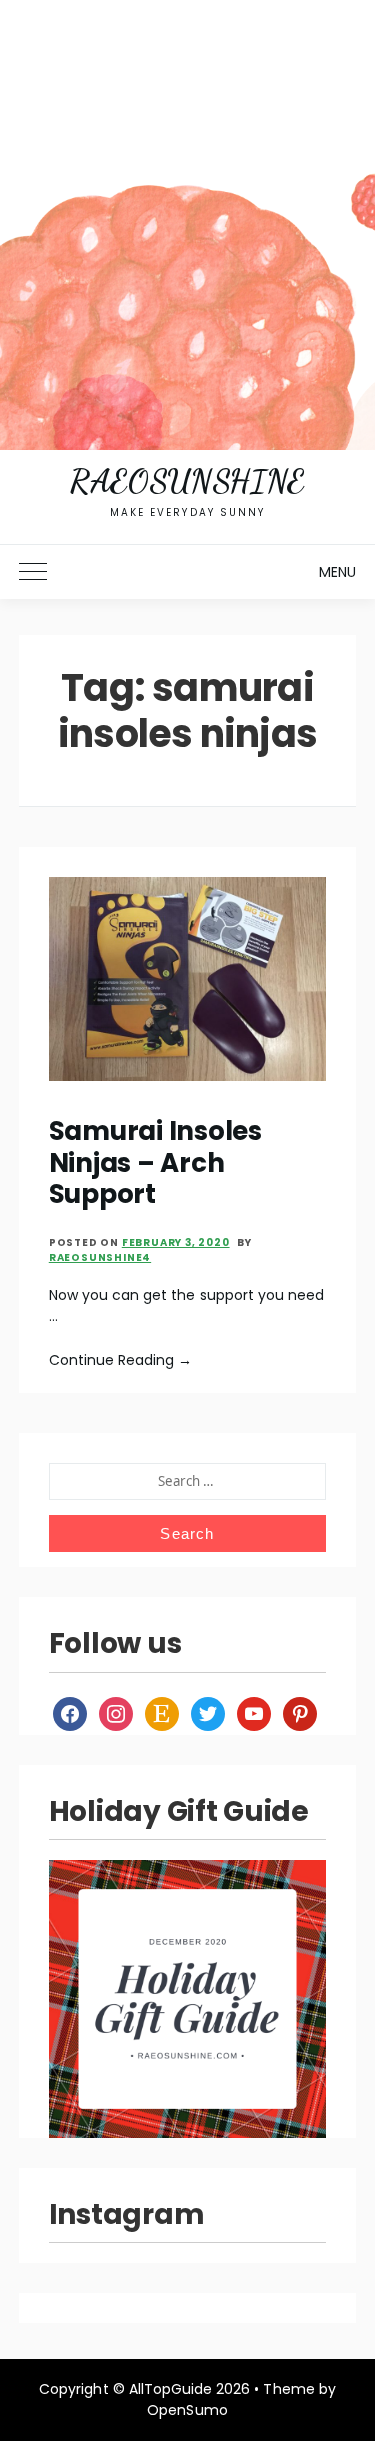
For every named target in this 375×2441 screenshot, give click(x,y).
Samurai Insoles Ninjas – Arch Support (155, 1162)
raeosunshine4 (100, 1257)
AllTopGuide (170, 2389)
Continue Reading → (121, 1360)
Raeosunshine (187, 481)
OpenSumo (187, 2410)
